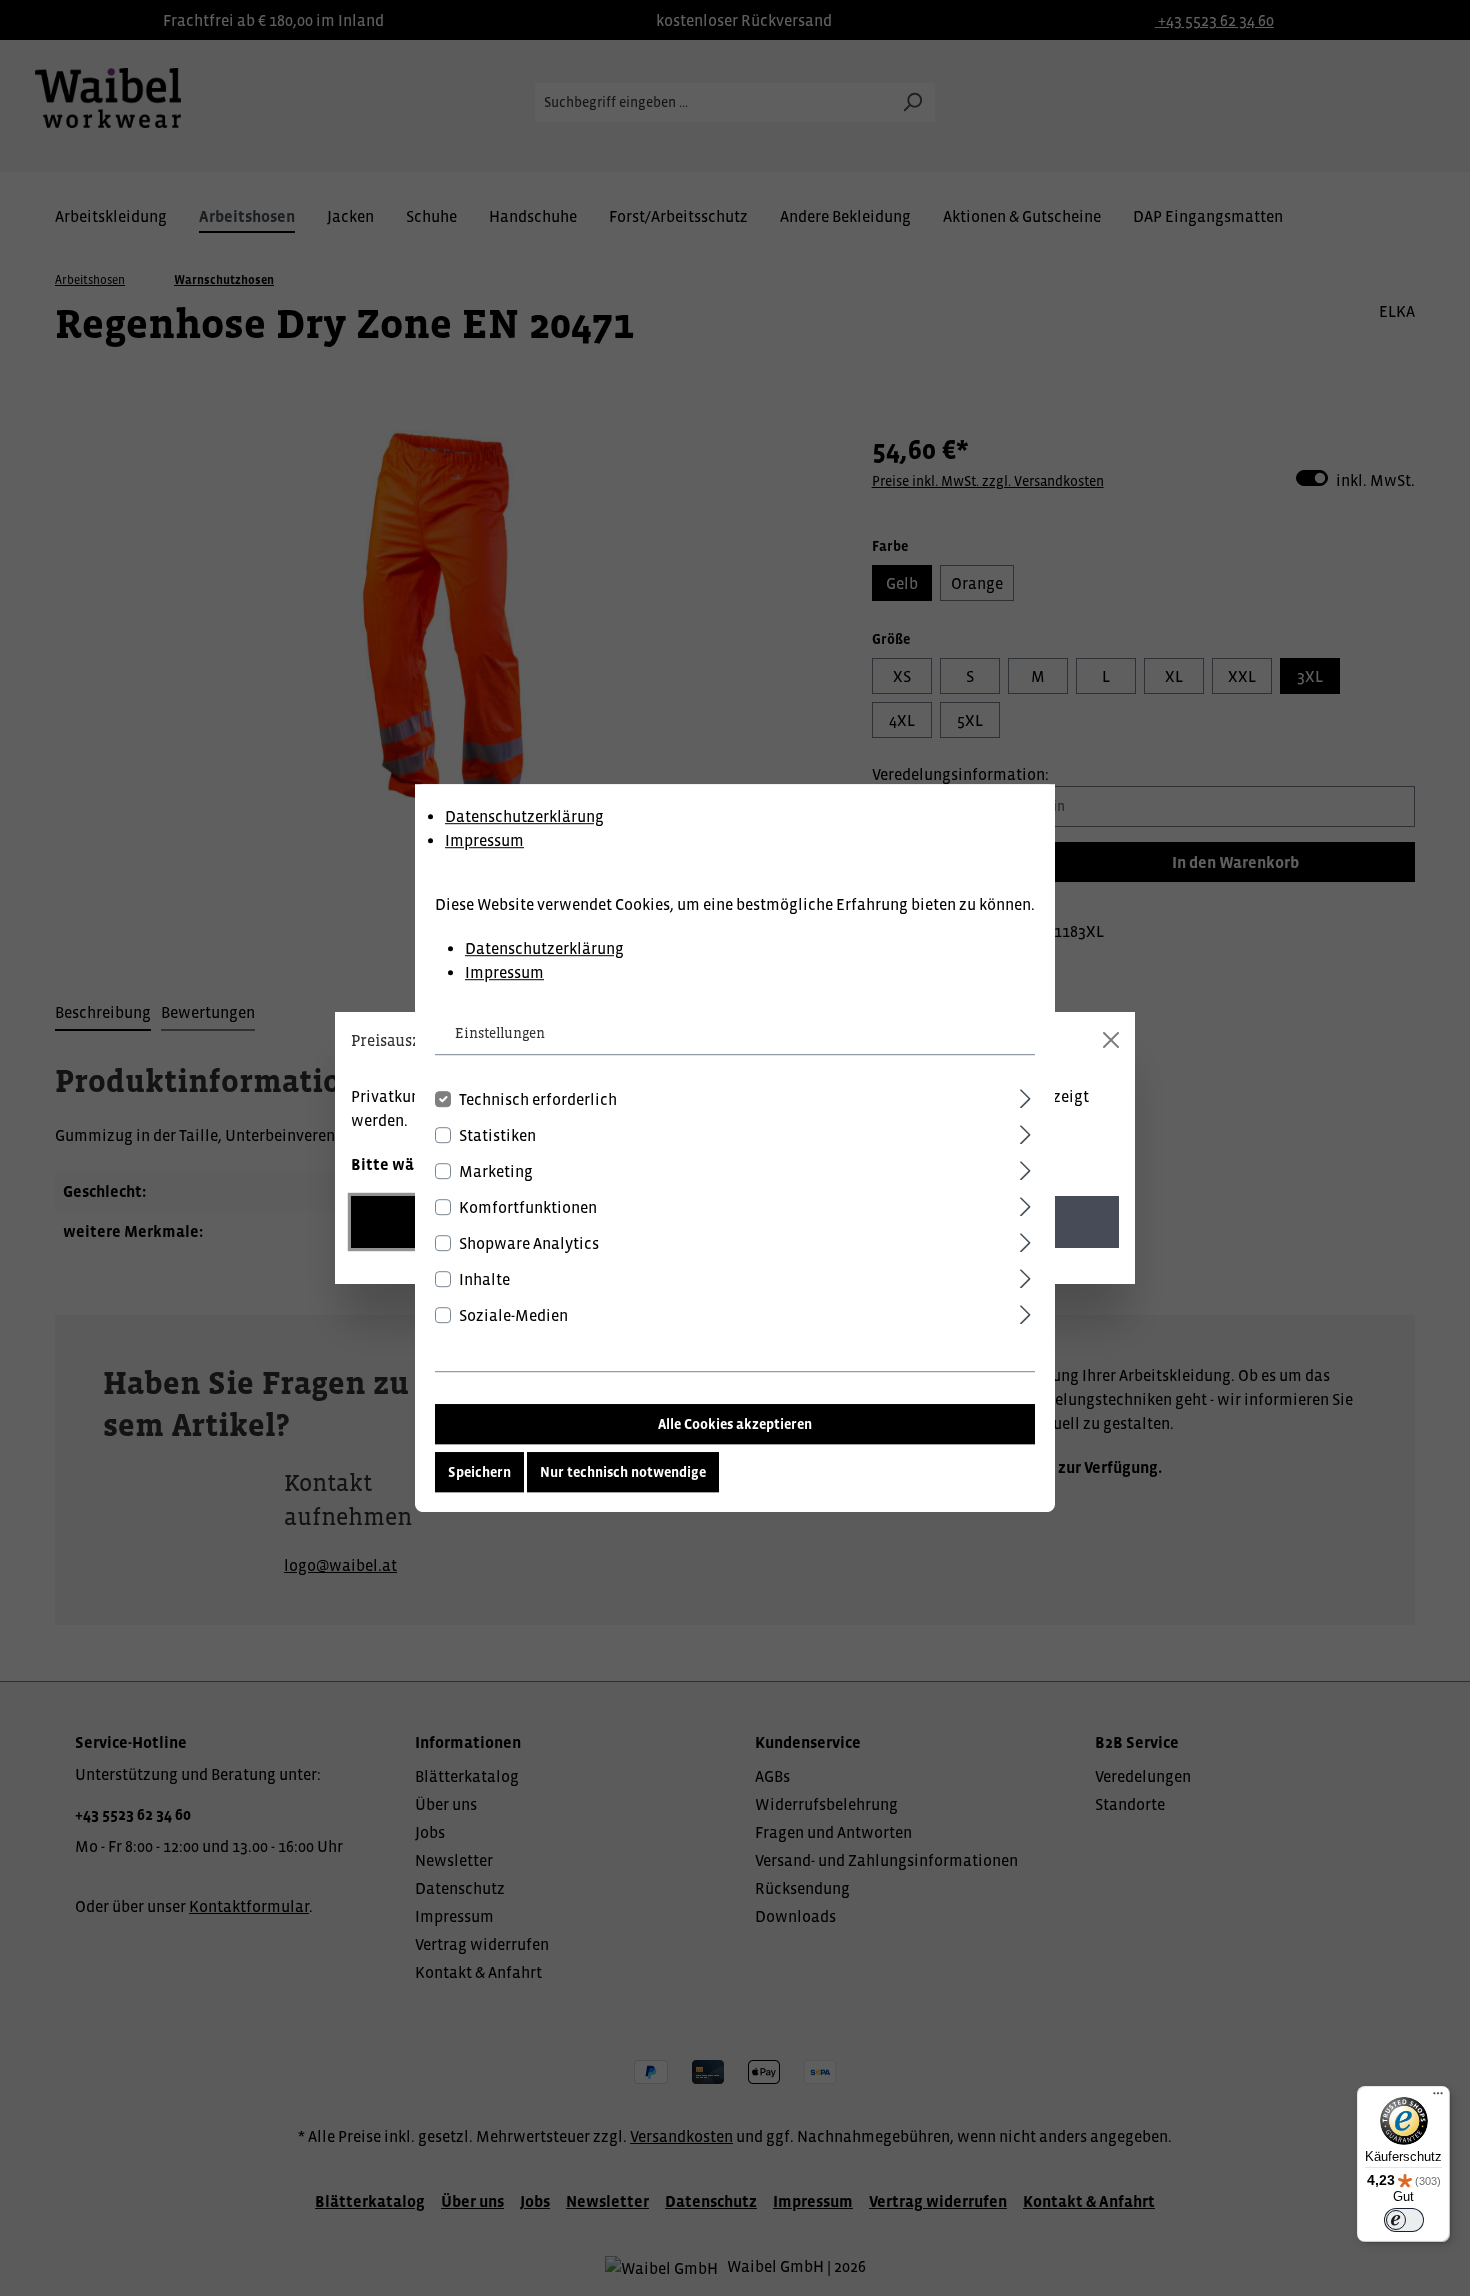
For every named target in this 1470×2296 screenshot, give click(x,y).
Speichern (479, 1472)
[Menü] (1438, 2098)
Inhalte (484, 1279)
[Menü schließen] (1111, 1040)
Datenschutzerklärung (524, 816)
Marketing (496, 1171)
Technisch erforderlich (538, 1099)
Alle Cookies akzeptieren (735, 1424)
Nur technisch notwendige (623, 1472)
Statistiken (497, 1135)
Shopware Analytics (529, 1243)
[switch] (1404, 2220)
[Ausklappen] (1025, 1095)
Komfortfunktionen (528, 1207)
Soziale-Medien (513, 1315)
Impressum (484, 840)
